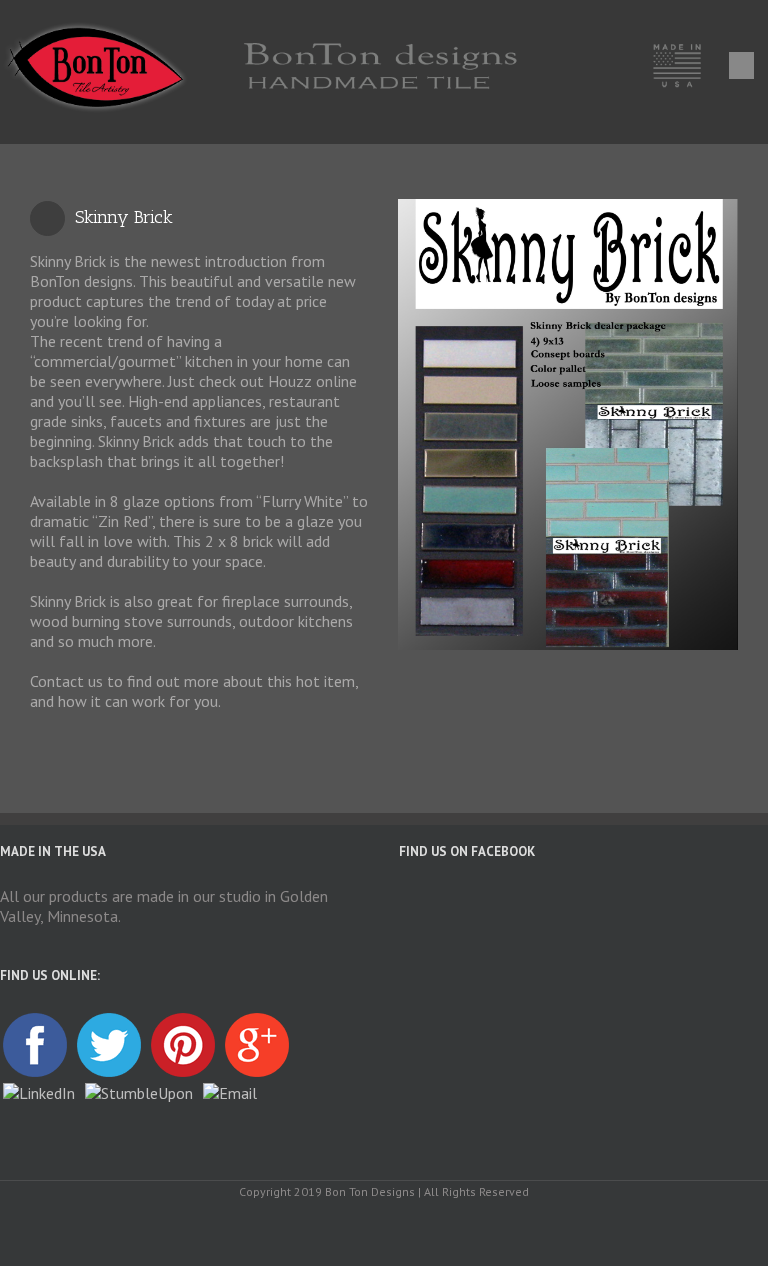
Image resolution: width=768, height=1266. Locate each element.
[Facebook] (384, 1228)
